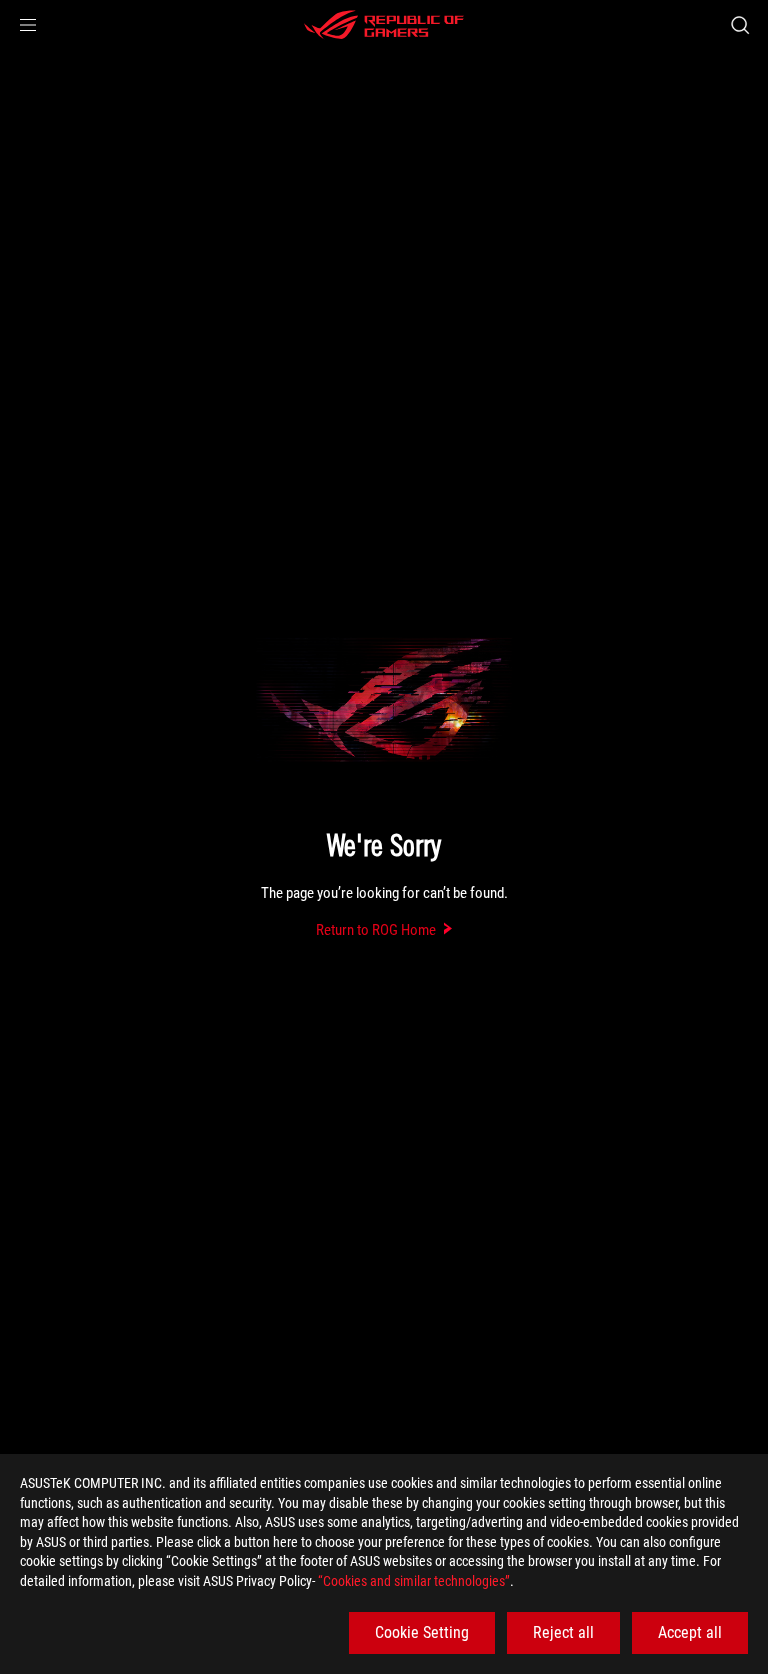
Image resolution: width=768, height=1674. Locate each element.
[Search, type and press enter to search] (739, 25)
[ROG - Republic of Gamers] (384, 25)
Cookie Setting (422, 1632)
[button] (28, 25)
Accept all (690, 1632)
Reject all (563, 1632)
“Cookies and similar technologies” (414, 1581)
